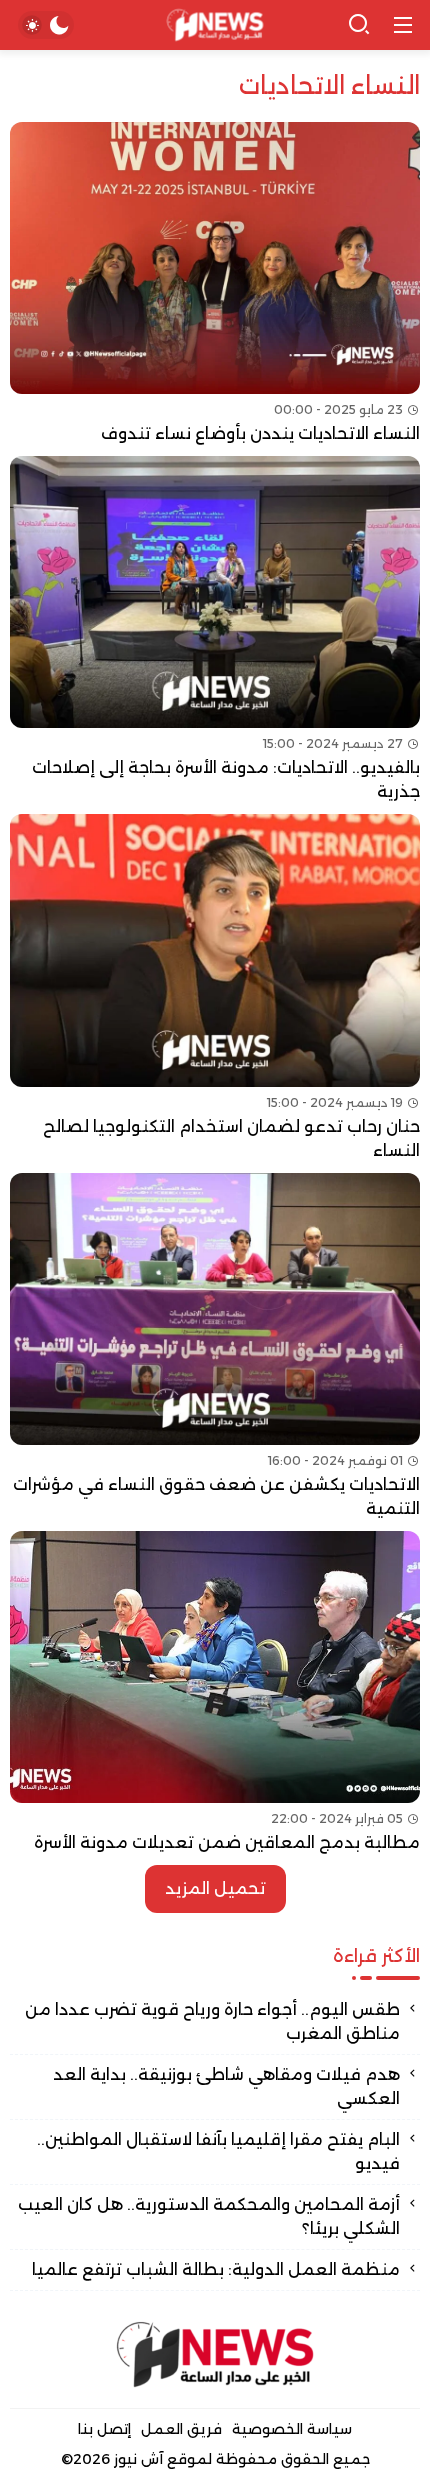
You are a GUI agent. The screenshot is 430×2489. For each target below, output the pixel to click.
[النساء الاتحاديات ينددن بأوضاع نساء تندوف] (215, 284)
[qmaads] (215, 2354)
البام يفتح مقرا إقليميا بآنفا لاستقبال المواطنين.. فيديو (218, 2151)
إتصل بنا (104, 2429)
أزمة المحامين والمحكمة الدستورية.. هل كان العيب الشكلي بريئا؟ (209, 2216)
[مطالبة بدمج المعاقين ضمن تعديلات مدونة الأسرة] (215, 1693)
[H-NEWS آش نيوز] (215, 25)
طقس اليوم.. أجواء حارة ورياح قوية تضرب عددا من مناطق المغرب (212, 2021)
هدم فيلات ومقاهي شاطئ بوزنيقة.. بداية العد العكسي (226, 2086)
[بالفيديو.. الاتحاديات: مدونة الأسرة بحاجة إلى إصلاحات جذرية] (215, 630)
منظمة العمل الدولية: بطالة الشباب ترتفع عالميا (216, 2269)
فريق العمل (181, 2429)
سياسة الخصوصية (292, 2429)
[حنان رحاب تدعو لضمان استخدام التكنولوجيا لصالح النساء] (215, 988)
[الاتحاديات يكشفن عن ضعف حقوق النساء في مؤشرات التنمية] (215, 1347)
